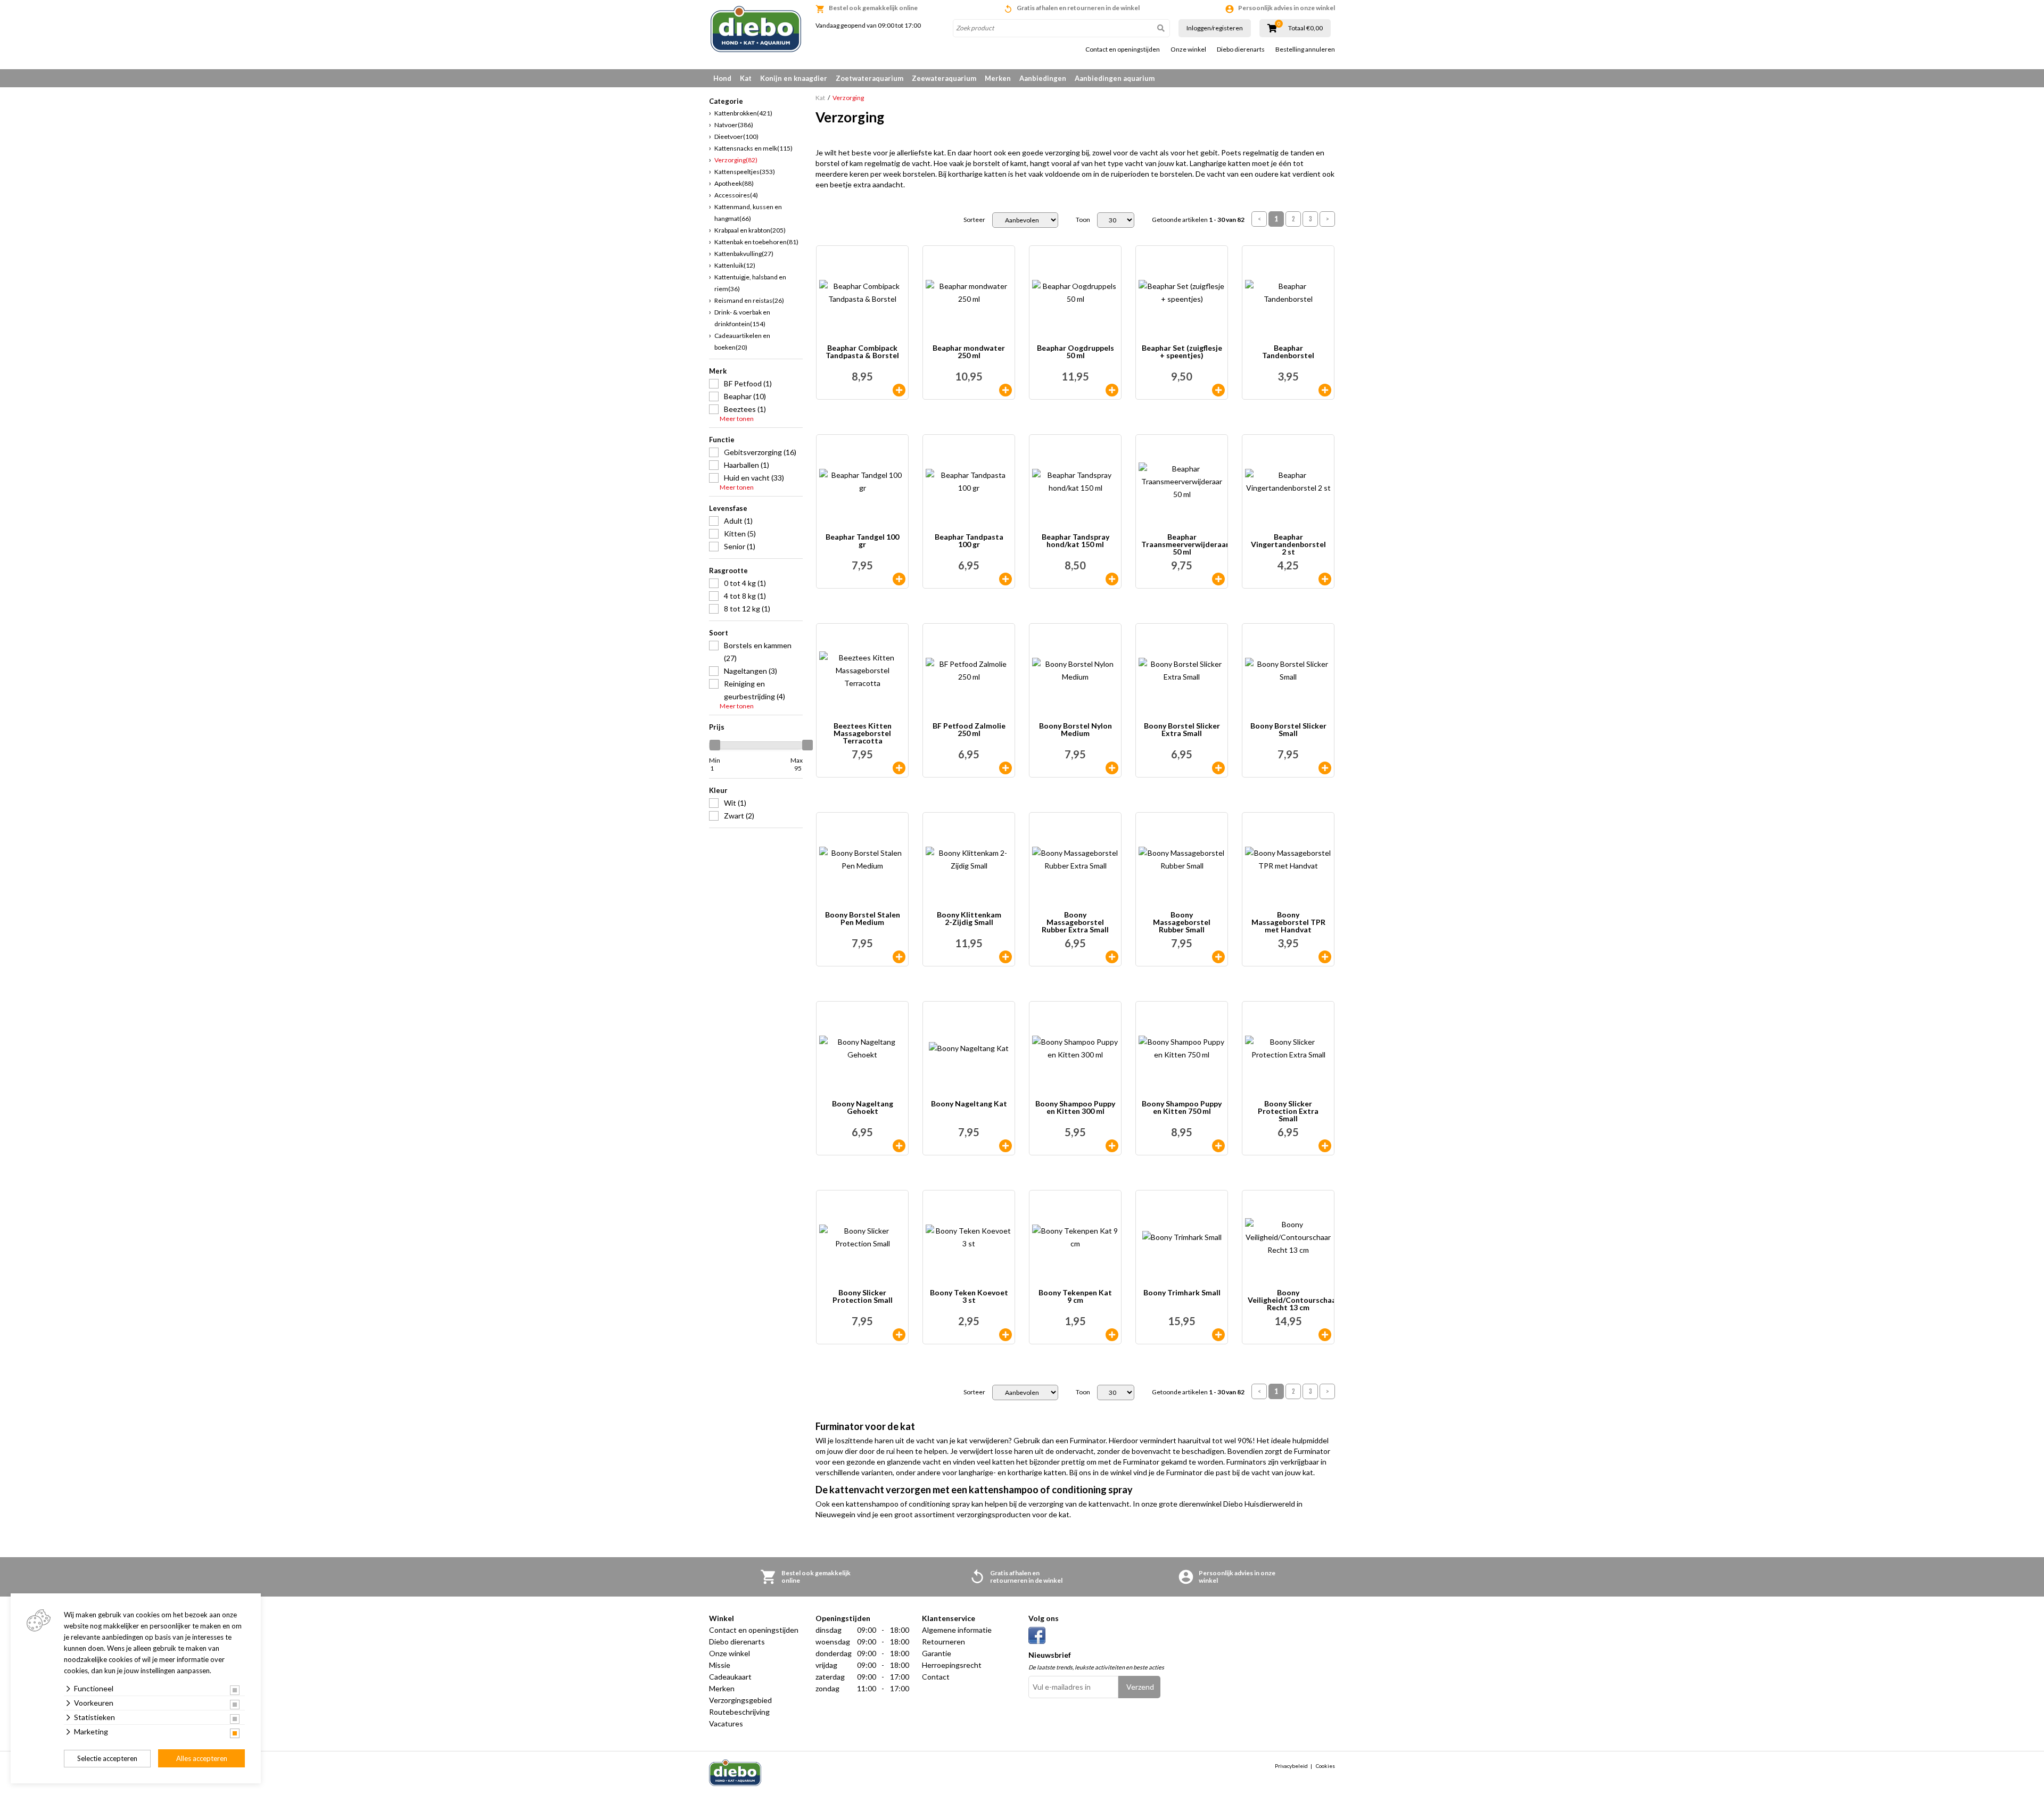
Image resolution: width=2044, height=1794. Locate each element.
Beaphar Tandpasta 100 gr (969, 541)
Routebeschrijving (739, 1712)
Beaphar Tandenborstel (1288, 352)
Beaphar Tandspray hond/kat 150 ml (1075, 541)
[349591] (1325, 1335)
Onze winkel (1188, 49)
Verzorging (736, 160)
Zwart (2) (739, 816)
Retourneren (943, 1642)
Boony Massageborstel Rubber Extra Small (1075, 922)
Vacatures (726, 1723)
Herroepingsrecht (952, 1665)
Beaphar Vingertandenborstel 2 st (1288, 544)
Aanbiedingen (1043, 78)
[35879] (1218, 579)
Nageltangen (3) (751, 671)
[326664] (899, 768)
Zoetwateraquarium (869, 78)
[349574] (1112, 768)
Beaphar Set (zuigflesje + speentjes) (1182, 352)
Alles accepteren (202, 1758)
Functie (722, 440)
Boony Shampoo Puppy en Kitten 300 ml (1075, 1108)
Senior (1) (740, 546)
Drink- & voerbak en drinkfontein (742, 318)
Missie (720, 1665)
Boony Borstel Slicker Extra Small (1182, 730)
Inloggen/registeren (1215, 28)
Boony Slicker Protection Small (863, 1297)
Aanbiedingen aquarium (1115, 78)
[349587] (1005, 957)
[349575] (1218, 768)
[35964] (1005, 390)
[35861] (1112, 579)
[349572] (899, 957)
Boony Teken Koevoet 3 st (969, 1297)
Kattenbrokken (743, 113)
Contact (936, 1677)
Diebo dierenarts (1241, 49)
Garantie (937, 1653)
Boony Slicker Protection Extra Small (1288, 1111)
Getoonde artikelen (1198, 220)
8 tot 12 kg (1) (747, 609)
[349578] (899, 1335)
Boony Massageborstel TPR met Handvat (1288, 922)
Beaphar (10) (745, 396)
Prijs (717, 727)
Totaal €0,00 (1305, 28)
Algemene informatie (957, 1630)
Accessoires (736, 195)
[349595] (899, 1146)
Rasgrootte (728, 571)
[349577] (1325, 1146)
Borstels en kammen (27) (758, 652)
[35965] (1005, 579)
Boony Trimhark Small (1182, 1293)
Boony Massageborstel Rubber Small (1182, 922)
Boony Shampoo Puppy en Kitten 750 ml (1182, 1108)
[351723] (1112, 1146)
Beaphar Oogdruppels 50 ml (1075, 352)
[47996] (1005, 768)
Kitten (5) (740, 534)
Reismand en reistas (749, 300)
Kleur (718, 790)
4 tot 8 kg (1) (745, 596)
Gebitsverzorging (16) (760, 452)
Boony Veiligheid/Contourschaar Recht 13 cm (1291, 1300)
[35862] (899, 579)
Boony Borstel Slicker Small (1288, 730)
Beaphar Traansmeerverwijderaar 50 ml (1184, 544)
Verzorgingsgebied (740, 1700)
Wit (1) (735, 803)
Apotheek (734, 183)
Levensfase (728, 508)
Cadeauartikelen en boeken (742, 341)
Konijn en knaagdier (794, 78)
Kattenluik (735, 265)
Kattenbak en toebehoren (756, 242)
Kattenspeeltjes (745, 172)
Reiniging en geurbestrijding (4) (755, 690)
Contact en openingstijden (1123, 49)
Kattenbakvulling (744, 254)
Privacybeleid (1291, 1766)
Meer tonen (737, 419)
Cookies (1325, 1766)
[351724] (1218, 1146)
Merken (998, 78)
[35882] (1112, 390)
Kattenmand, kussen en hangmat (748, 213)
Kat (746, 78)
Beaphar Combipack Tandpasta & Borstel (862, 352)
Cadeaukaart (730, 1677)
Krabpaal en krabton (750, 230)
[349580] (1218, 957)
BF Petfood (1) (748, 383)
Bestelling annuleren (1305, 49)
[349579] (1112, 957)
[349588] (1218, 1335)
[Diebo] (756, 29)
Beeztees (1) (745, 409)
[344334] (1325, 390)
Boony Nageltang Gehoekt (863, 1108)
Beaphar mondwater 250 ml (969, 352)
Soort (719, 633)
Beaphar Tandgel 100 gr (862, 541)
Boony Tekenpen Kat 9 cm (1075, 1297)
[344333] (899, 390)
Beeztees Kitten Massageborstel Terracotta (863, 733)
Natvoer (734, 125)
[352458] (1112, 1335)
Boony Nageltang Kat (969, 1104)
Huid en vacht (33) (754, 478)
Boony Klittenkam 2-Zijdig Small (969, 919)
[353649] (1005, 1335)
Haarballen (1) (747, 465)
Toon (1083, 220)
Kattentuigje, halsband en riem (750, 283)
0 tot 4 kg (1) (745, 583)
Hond (722, 78)
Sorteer (974, 220)
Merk (718, 371)
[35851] (1218, 390)
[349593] (1005, 1146)
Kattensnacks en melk (753, 148)
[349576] (1325, 768)
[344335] (1325, 579)
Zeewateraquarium (944, 78)
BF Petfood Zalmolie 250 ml (969, 730)
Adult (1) (738, 521)
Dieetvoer (736, 137)
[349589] (1325, 957)
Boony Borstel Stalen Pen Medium (863, 919)
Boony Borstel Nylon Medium (1075, 730)
